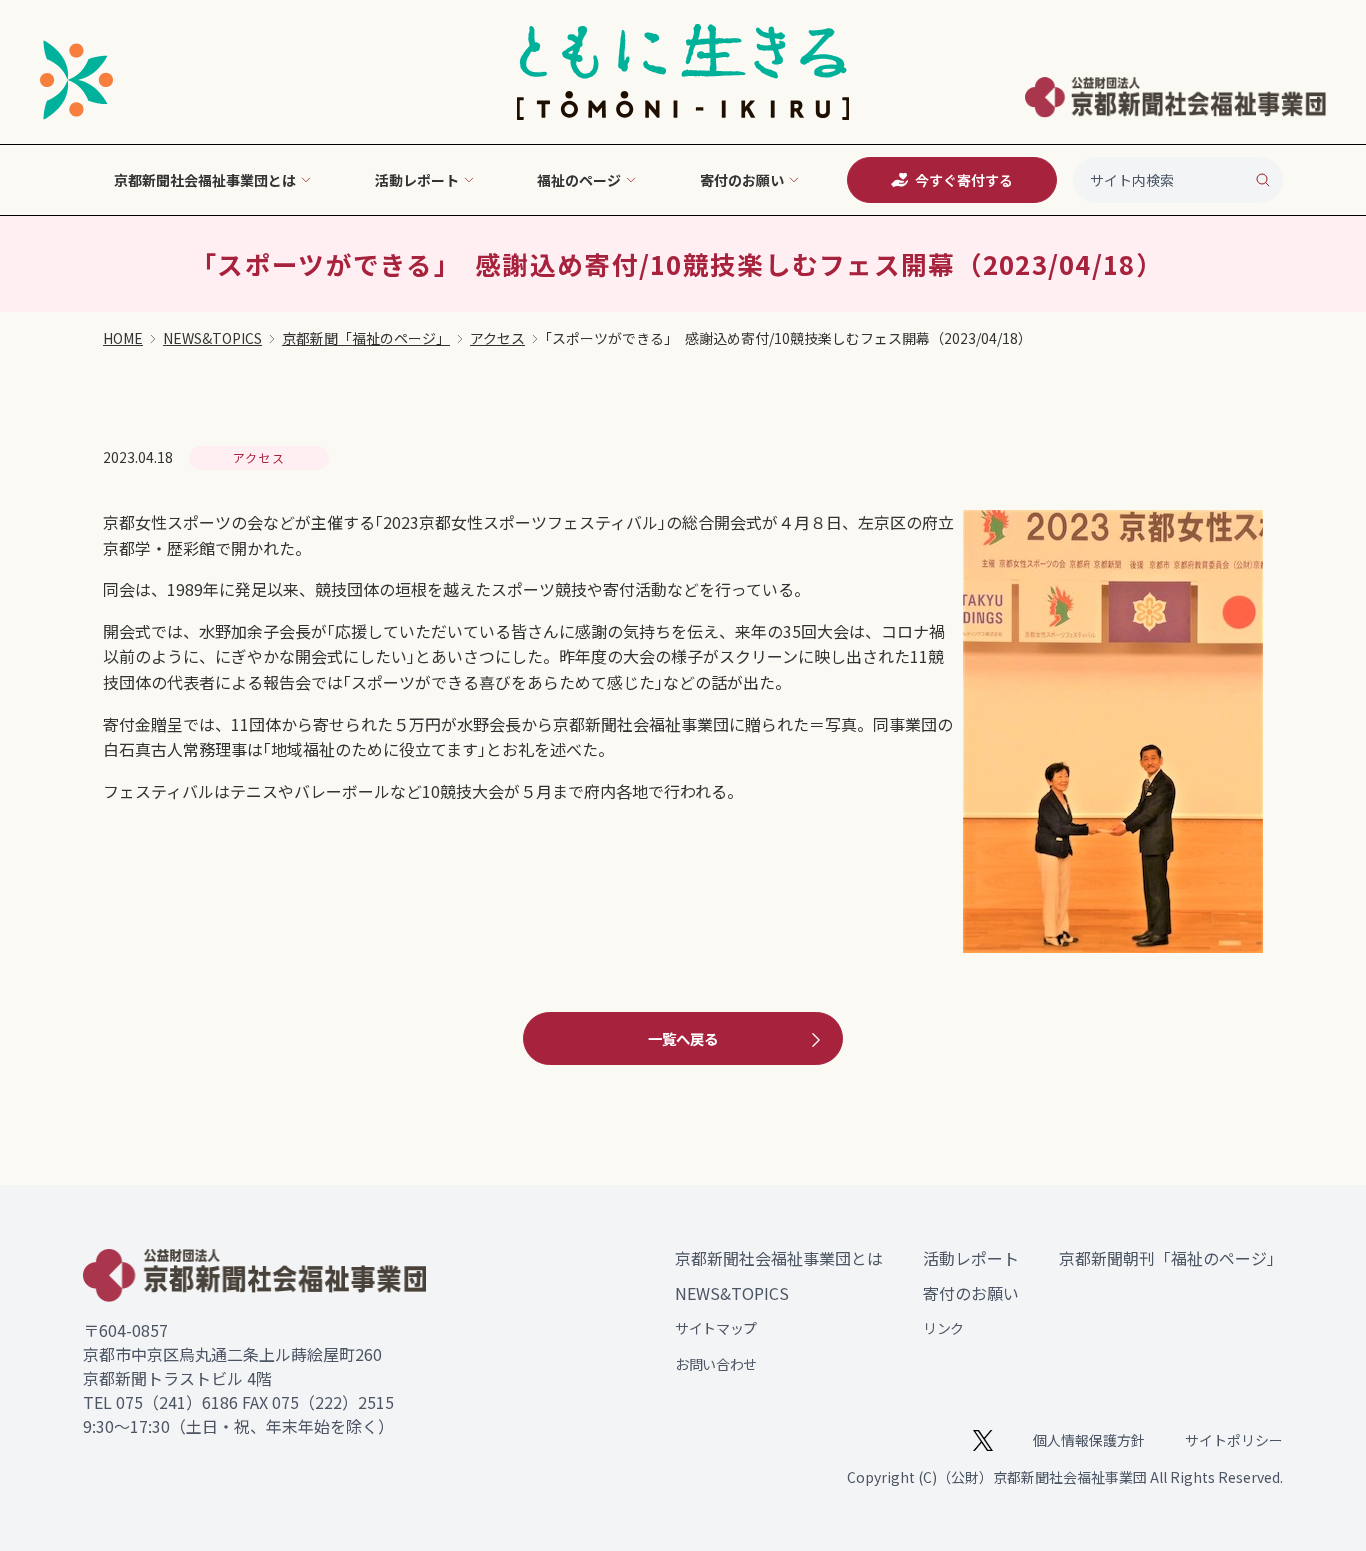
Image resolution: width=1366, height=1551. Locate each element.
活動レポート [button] (417, 180)
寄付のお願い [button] (742, 180)
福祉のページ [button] (579, 180)
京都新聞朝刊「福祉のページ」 (1171, 1258)
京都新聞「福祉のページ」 (366, 338)
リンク (943, 1328)
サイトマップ (716, 1328)
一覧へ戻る (683, 1038)
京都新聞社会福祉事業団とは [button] (205, 180)
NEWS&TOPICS (212, 338)
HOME (123, 338)
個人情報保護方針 (1089, 1440)
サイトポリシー (1234, 1440)
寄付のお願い (971, 1293)
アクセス (497, 338)
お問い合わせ (716, 1364)
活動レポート (971, 1258)
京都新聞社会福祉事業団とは (779, 1258)
